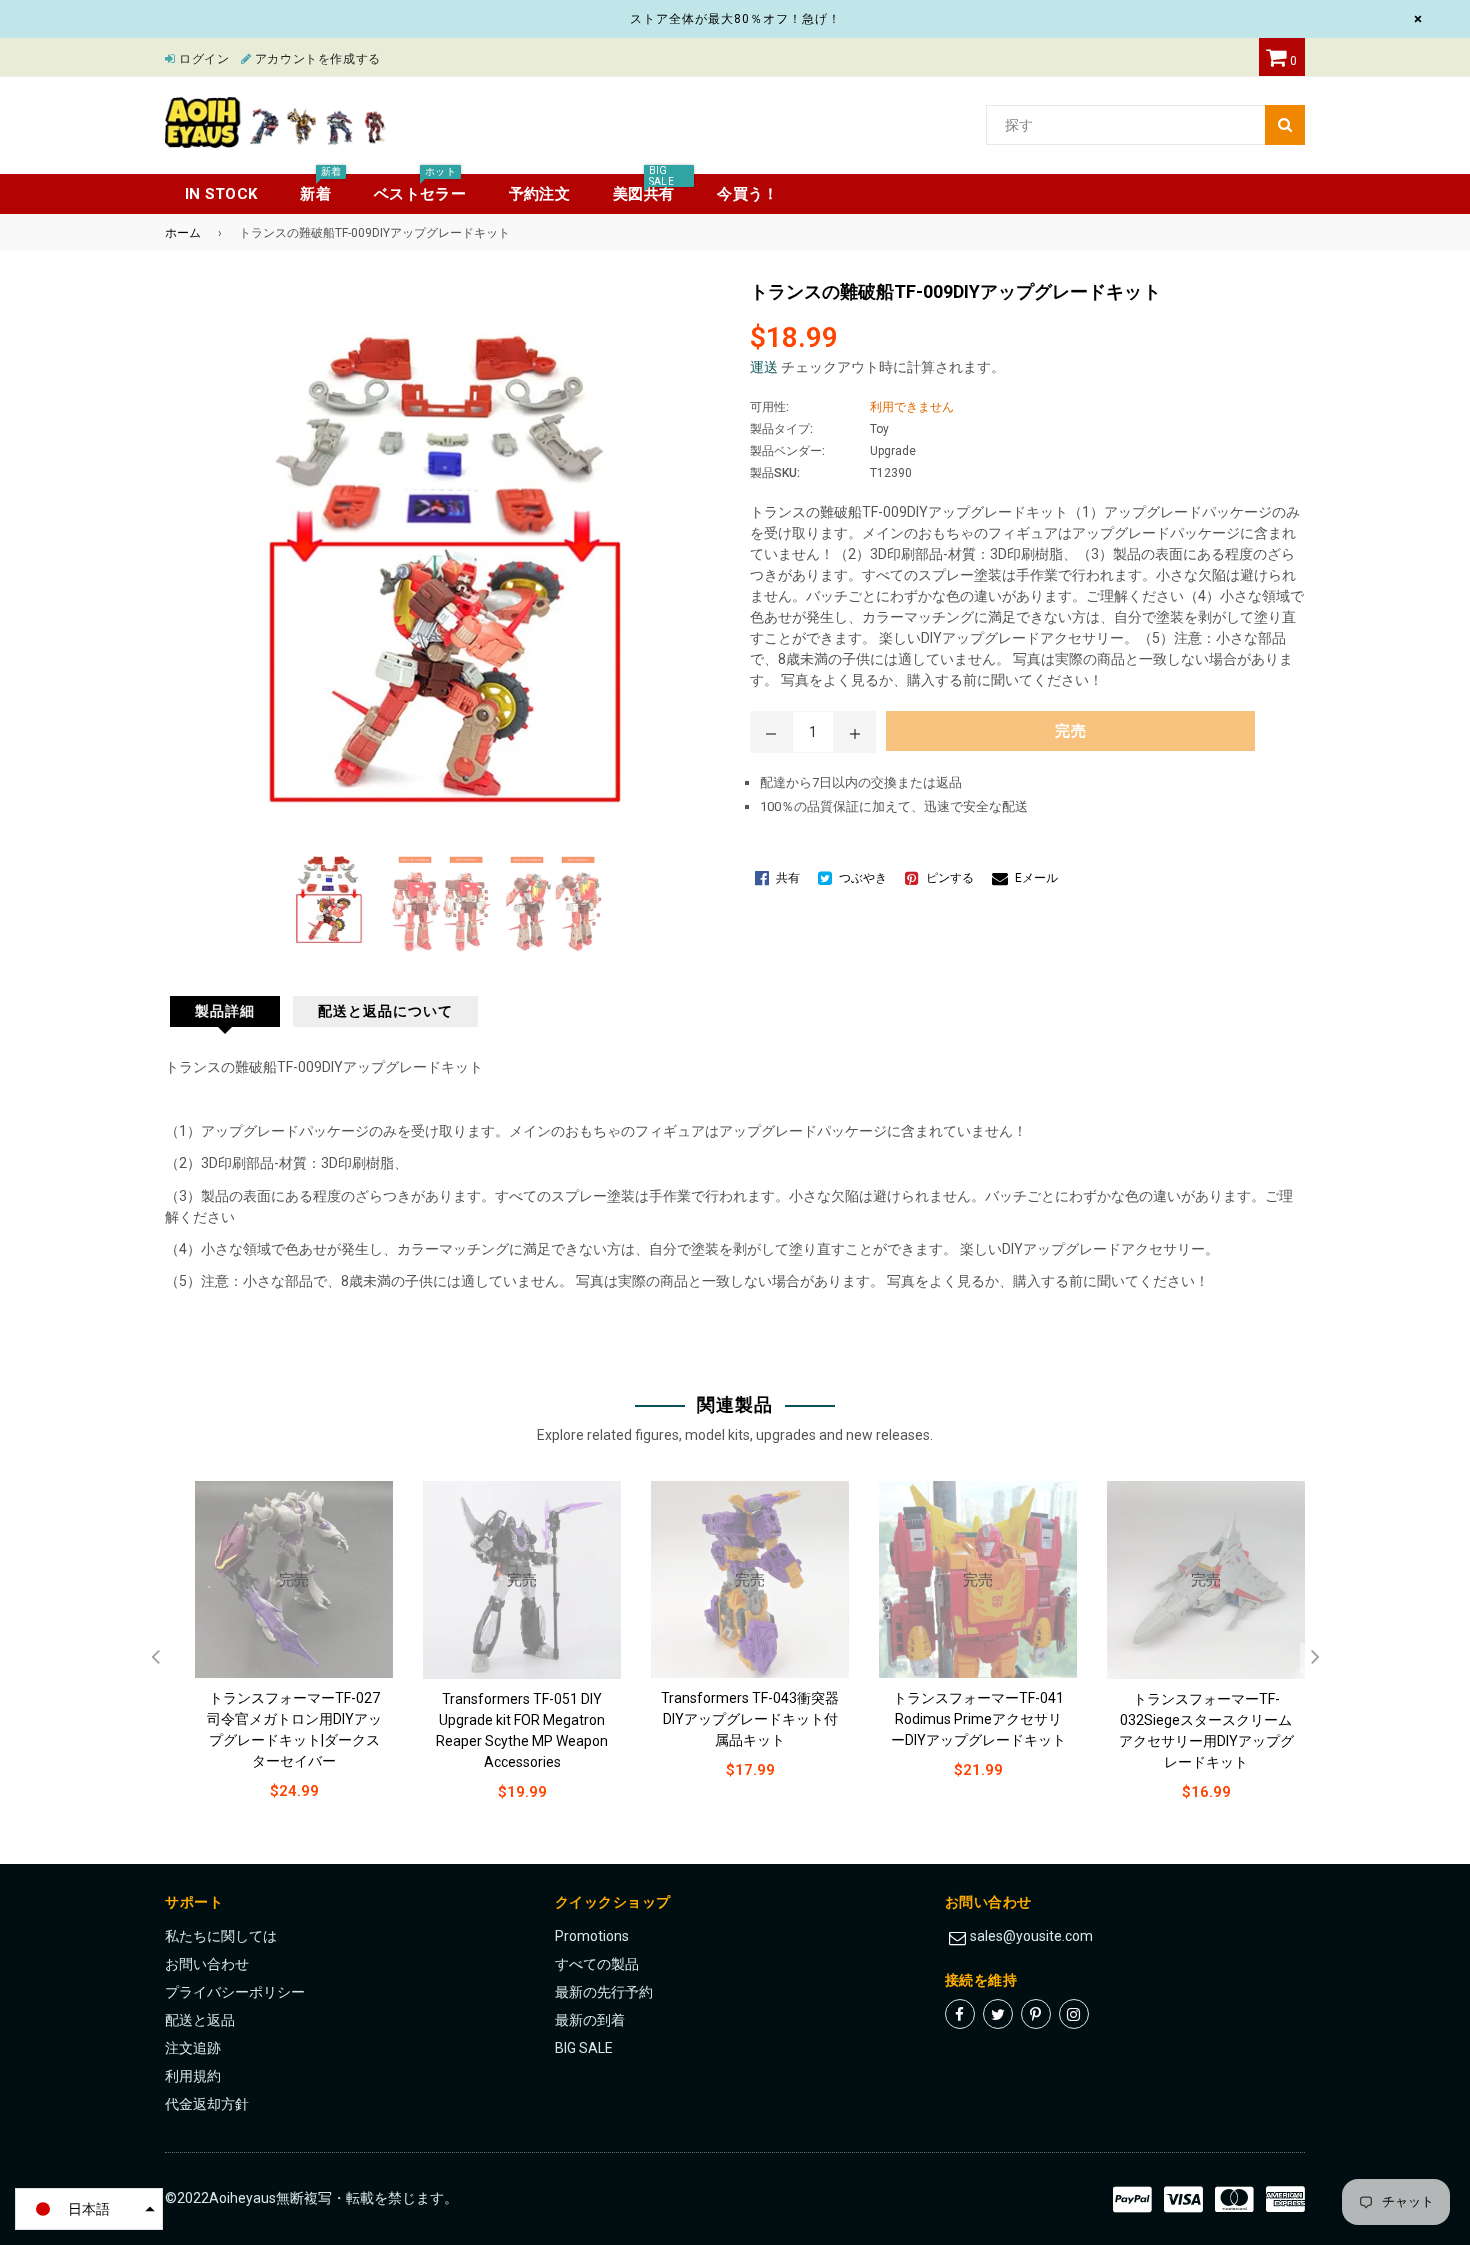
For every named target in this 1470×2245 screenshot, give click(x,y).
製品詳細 (225, 1011)
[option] (279, 1656)
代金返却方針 (207, 2104)
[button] (89, 2209)
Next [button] (1315, 1658)
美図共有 (643, 188)
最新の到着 (590, 2020)
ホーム (183, 233)
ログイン (203, 59)
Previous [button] (155, 1658)
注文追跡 (193, 2048)
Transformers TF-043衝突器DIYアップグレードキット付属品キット (750, 1719)
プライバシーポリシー (235, 1992)
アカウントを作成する (316, 59)
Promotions (592, 1936)
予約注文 (539, 194)
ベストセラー (420, 188)
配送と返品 (200, 2020)
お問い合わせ (207, 1964)
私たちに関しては (221, 1936)
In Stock (221, 194)
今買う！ (747, 194)
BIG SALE (584, 2048)
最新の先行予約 (604, 1992)
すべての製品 (597, 1964)
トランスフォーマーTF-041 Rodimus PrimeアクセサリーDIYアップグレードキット (978, 1719)
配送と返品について (385, 1011)
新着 (320, 188)
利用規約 (193, 2076)
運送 (764, 367)
